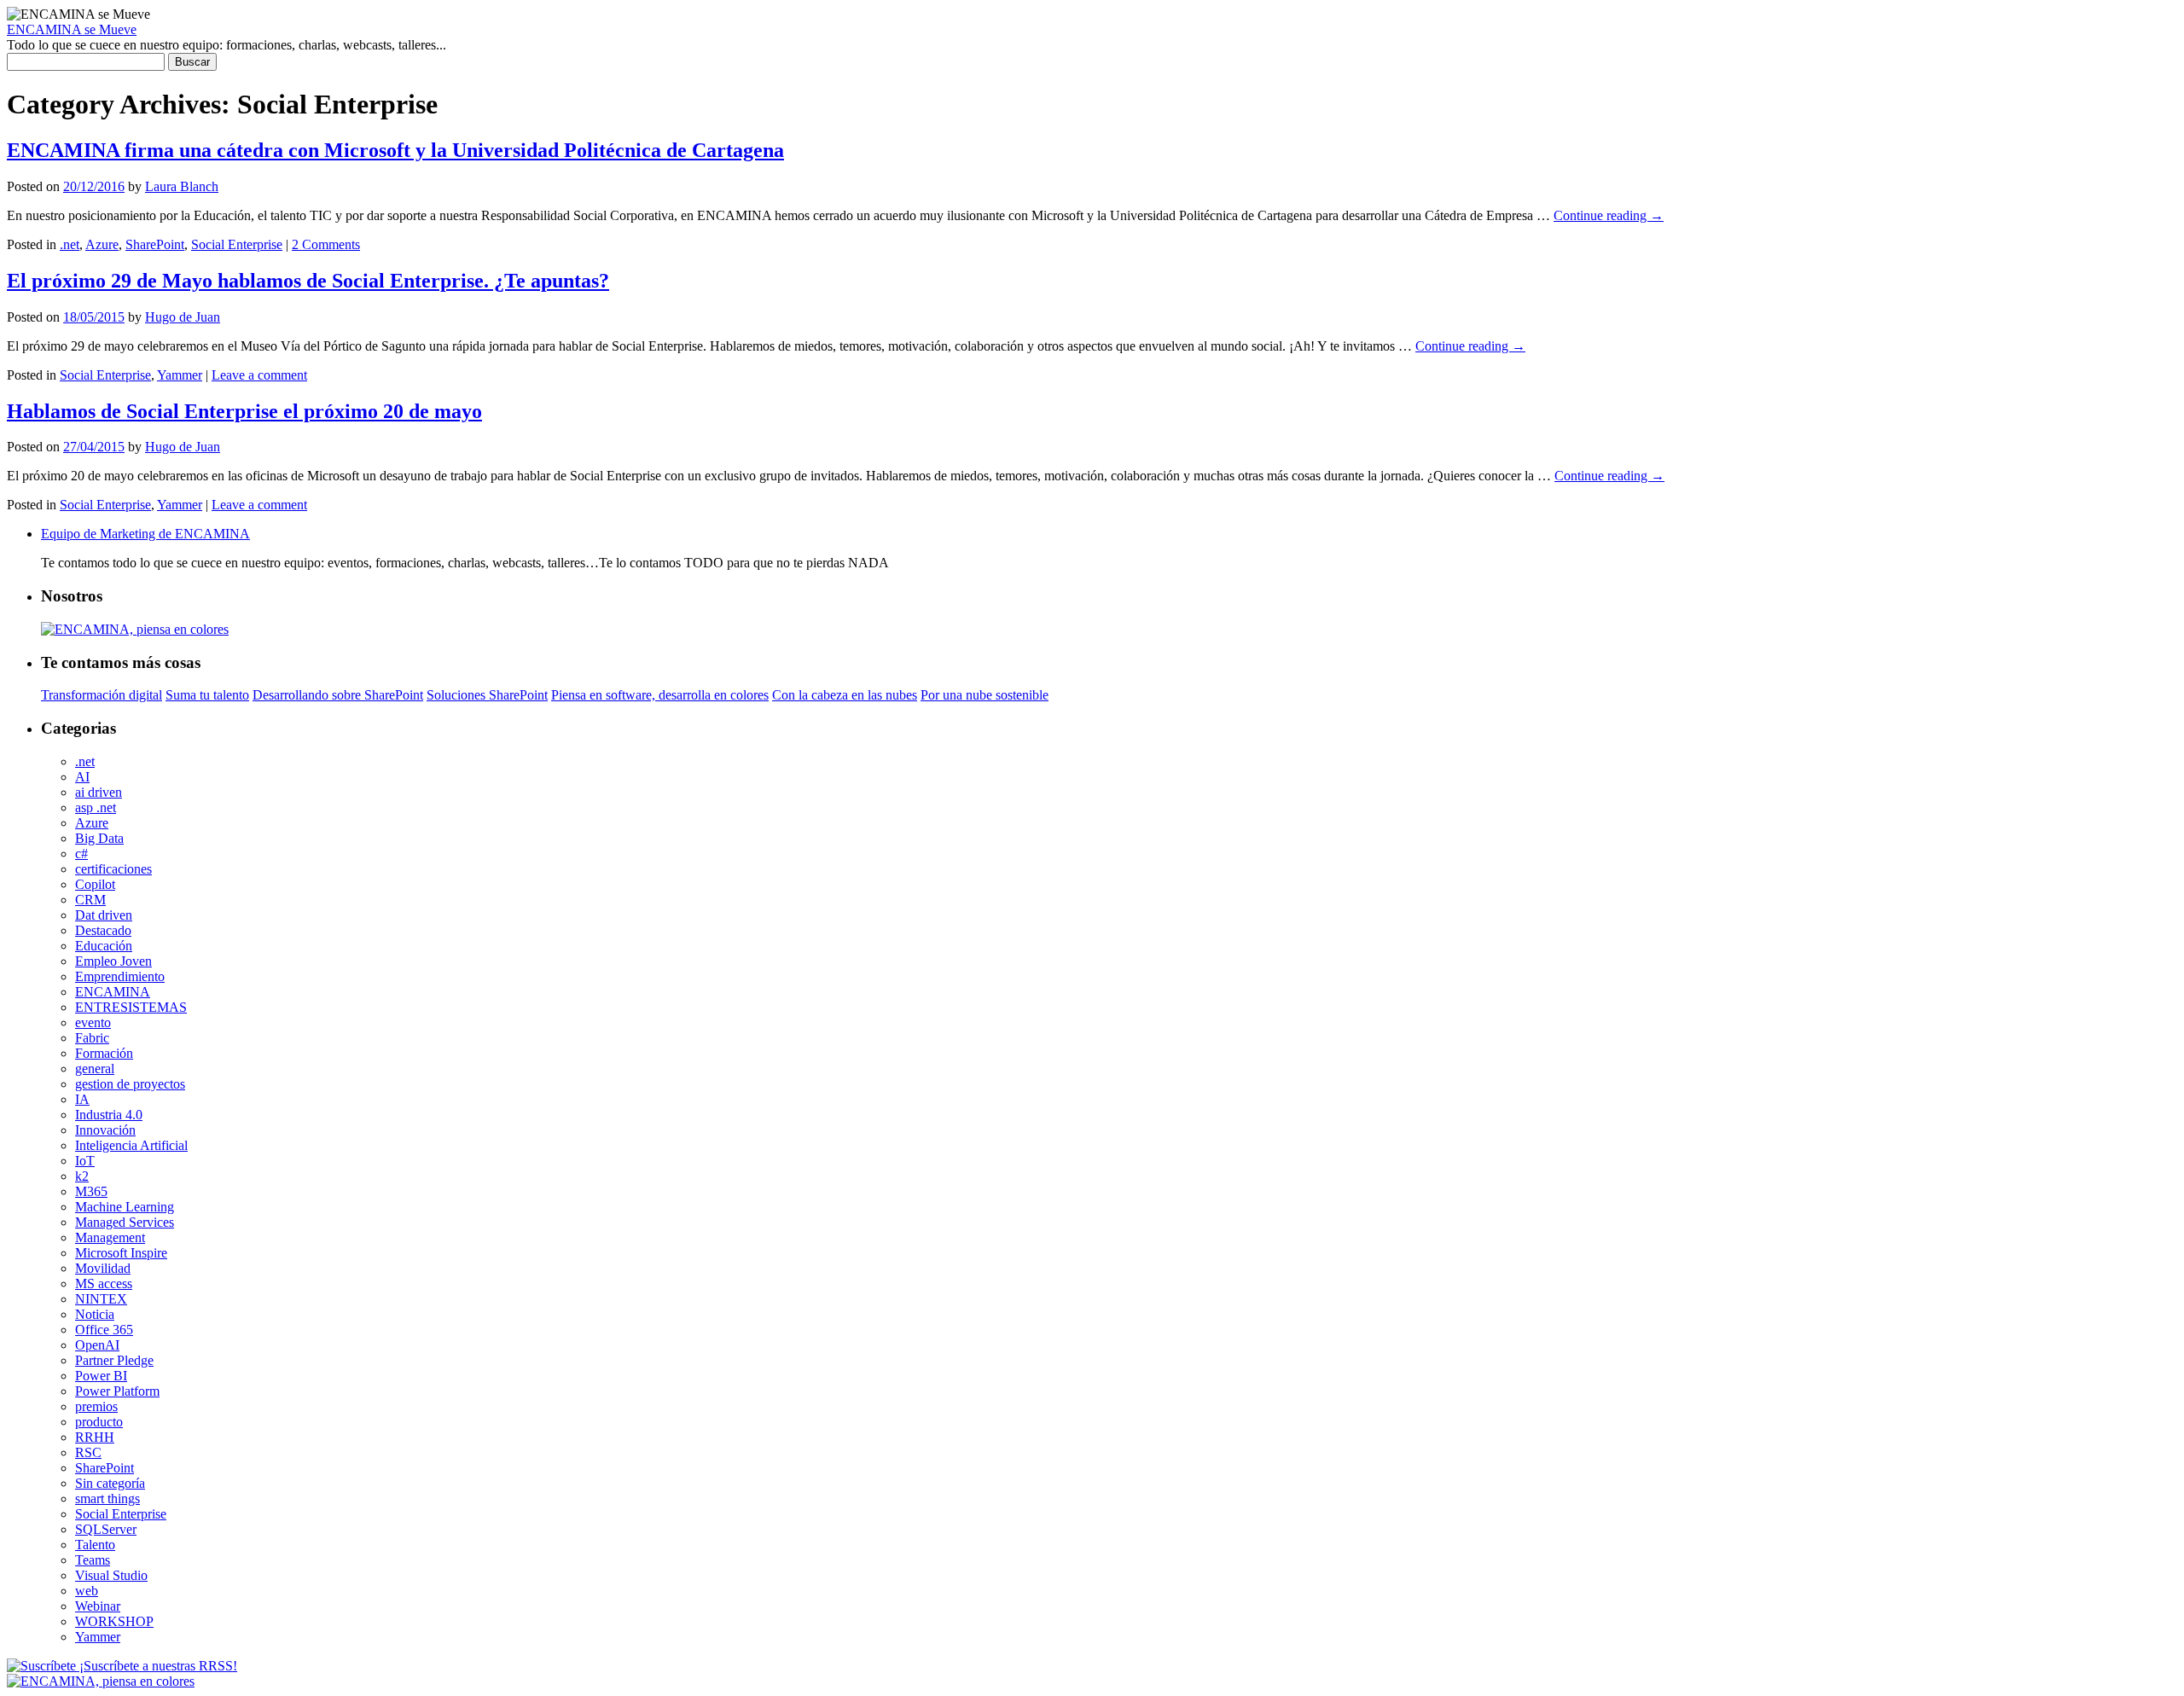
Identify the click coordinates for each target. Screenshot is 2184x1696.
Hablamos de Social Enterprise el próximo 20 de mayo (244, 411)
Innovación (105, 1130)
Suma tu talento (207, 695)
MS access (104, 1284)
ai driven (99, 792)
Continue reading (1609, 215)
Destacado (103, 930)
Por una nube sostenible (985, 695)
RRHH (95, 1437)
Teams (93, 1560)
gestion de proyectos (130, 1084)
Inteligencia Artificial (131, 1145)
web (87, 1591)
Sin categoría (110, 1483)
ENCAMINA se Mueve (72, 29)
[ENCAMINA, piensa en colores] (101, 1681)
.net (70, 244)
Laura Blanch (182, 186)
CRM (90, 900)
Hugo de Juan (183, 317)
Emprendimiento (120, 976)
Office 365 (104, 1330)
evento (93, 1022)
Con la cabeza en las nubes (845, 695)
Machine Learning (125, 1207)
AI (82, 777)
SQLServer (106, 1529)
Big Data (99, 838)
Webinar (98, 1606)
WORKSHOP (114, 1621)
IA (82, 1099)
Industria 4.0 (109, 1115)
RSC (88, 1452)
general (95, 1069)
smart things (107, 1499)
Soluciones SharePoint (487, 695)
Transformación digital (102, 695)
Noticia (95, 1314)
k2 (82, 1176)
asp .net (96, 807)
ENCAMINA (113, 992)
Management (110, 1237)
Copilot (95, 884)
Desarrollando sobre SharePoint (338, 695)
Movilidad (103, 1268)
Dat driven (104, 915)
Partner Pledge (114, 1360)
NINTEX (101, 1299)
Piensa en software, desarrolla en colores (660, 695)
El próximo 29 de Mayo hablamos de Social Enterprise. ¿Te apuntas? (308, 281)
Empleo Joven (113, 961)
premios (96, 1406)
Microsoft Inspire (121, 1253)
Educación (104, 946)
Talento (95, 1545)
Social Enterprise (237, 244)
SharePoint (155, 244)
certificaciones (113, 869)
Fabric (92, 1038)
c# (81, 854)
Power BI (101, 1376)
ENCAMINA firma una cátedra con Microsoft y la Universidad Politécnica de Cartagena (395, 150)
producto (99, 1422)
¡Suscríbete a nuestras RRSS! (157, 1666)
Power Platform (117, 1391)
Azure (102, 244)
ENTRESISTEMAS (131, 1007)
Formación (104, 1053)
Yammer (180, 375)
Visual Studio (111, 1575)
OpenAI (97, 1345)
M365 (91, 1191)
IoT (85, 1161)
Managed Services (125, 1222)
